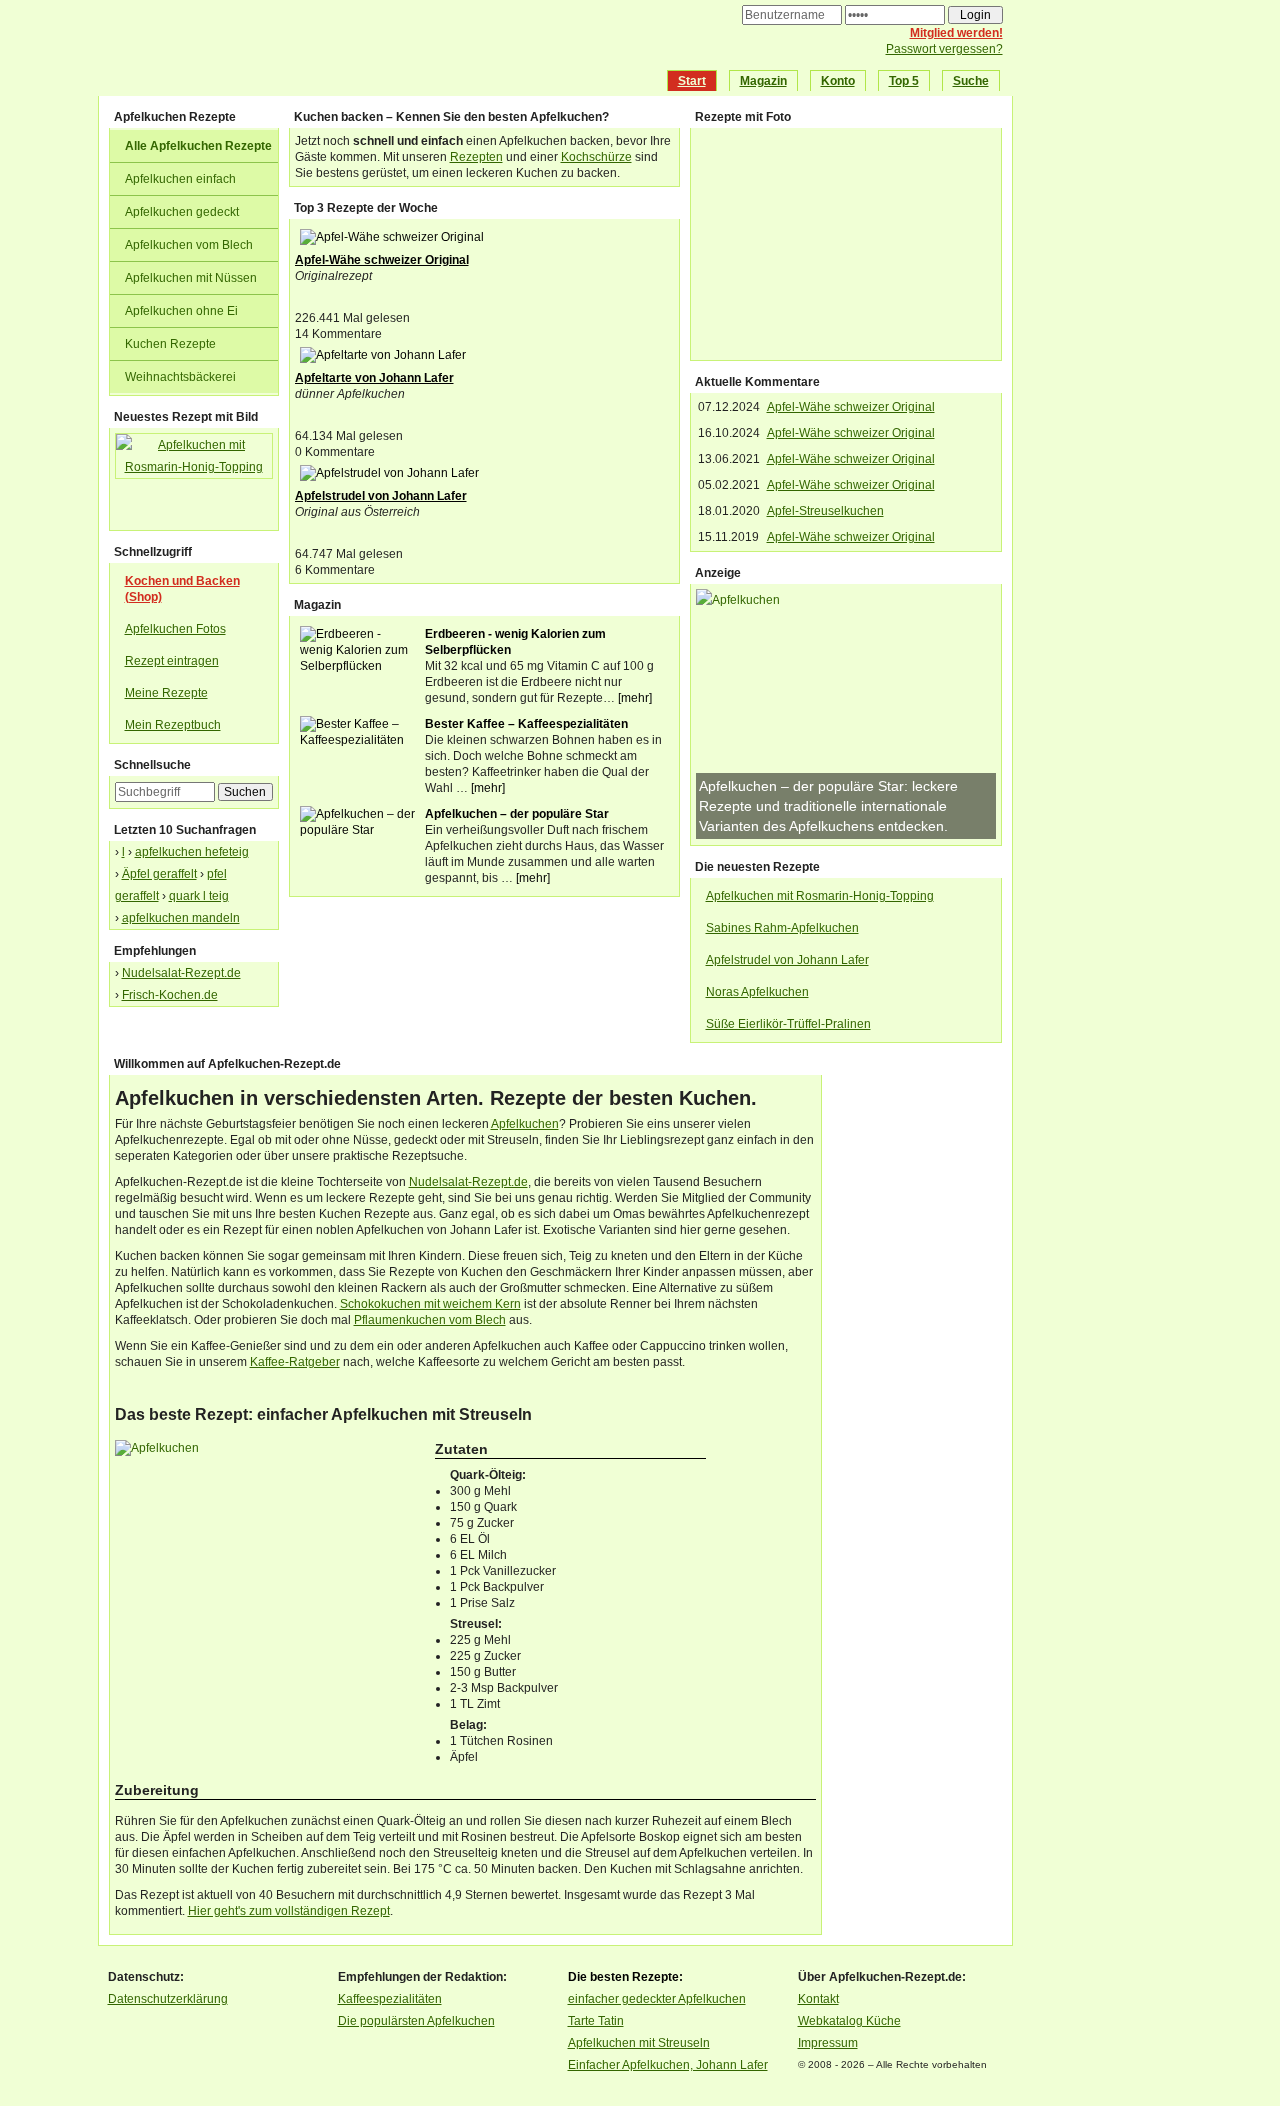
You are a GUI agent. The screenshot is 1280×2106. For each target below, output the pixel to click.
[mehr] (635, 698)
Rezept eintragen (172, 661)
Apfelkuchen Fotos (175, 629)
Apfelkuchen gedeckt (182, 212)
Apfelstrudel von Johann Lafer (381, 496)
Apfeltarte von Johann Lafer (374, 378)
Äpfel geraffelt (159, 874)
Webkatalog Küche (849, 2021)
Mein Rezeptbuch (173, 725)
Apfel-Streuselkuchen (825, 511)
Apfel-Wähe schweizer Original (382, 260)
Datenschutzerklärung (168, 1999)
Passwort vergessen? (944, 49)
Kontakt (818, 1999)
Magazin (763, 81)
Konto (838, 81)
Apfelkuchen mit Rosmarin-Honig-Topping (820, 896)
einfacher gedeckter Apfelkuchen (657, 1999)
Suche (971, 81)
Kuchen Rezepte (170, 344)
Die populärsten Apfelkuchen (416, 2021)
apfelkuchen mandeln (181, 918)
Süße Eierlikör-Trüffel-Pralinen (788, 1024)
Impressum (828, 2043)
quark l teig (199, 896)
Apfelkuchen (525, 1124)
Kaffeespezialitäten (390, 1999)
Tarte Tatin (596, 2021)
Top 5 (904, 81)
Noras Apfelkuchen (757, 992)
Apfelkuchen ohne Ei (181, 311)
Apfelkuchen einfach (180, 179)
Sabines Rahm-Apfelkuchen (782, 928)
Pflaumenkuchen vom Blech (430, 1320)
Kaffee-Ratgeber (295, 1362)
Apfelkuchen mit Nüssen (191, 278)
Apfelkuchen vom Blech (189, 245)
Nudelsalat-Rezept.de (181, 973)
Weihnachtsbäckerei (180, 377)
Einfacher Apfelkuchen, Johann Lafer (668, 2065)
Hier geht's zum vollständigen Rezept (289, 1911)
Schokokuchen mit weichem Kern (430, 1304)
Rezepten (476, 157)
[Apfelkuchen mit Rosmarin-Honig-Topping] (194, 479)
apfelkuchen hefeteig (192, 852)
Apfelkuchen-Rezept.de (385, 51)
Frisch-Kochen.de (170, 995)
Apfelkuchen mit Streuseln (639, 2043)
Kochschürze (596, 157)
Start (692, 81)
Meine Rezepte (166, 693)
